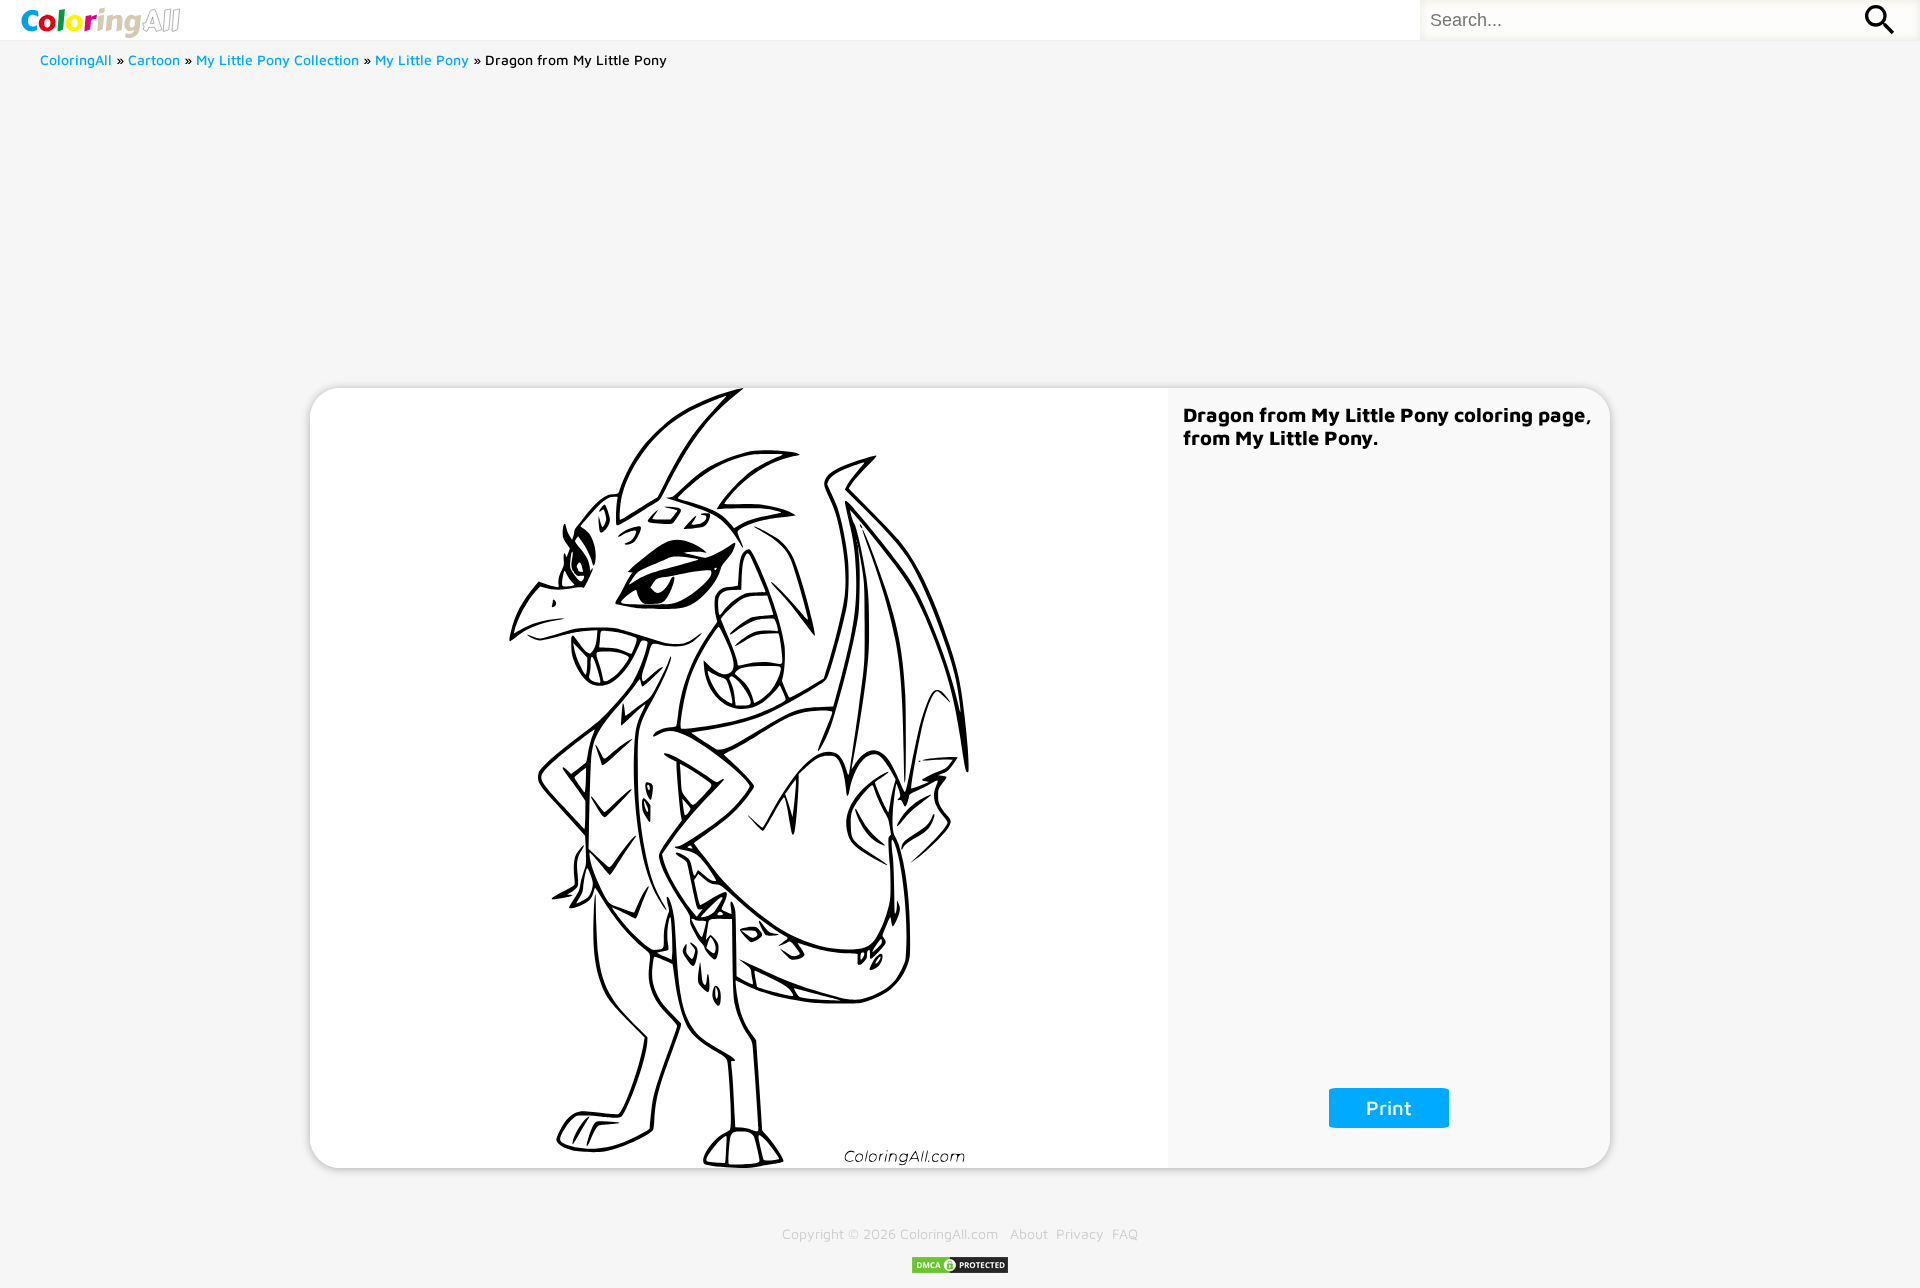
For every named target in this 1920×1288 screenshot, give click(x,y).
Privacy (1080, 1233)
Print (1389, 1107)
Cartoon (154, 59)
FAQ (1125, 1233)
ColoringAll (76, 59)
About (1029, 1233)
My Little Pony (422, 59)
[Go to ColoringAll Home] (100, 20)
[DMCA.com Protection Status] (960, 1269)
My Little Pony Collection (277, 59)
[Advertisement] (960, 238)
